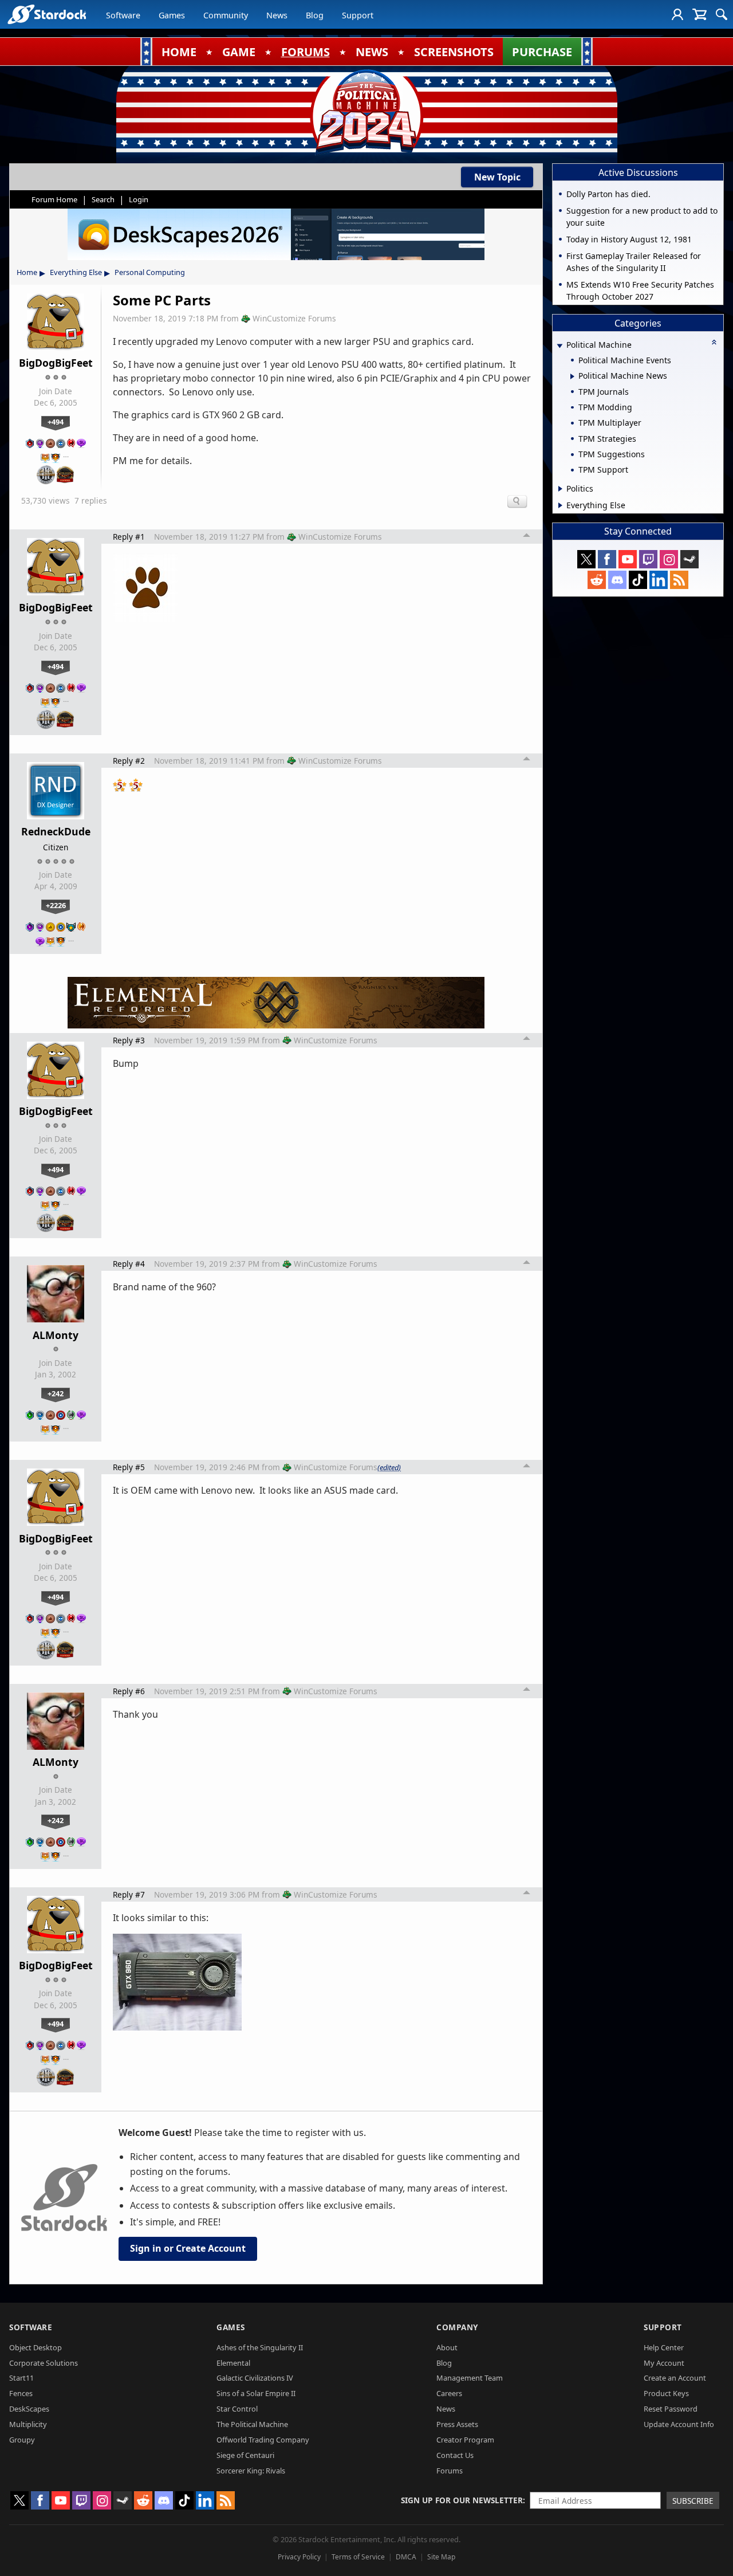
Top (527, 537)
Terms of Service (358, 2557)
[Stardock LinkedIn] (659, 580)
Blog (315, 15)
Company (457, 2327)
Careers (449, 2393)
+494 (56, 422)
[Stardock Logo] (47, 14)
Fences (21, 2393)
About (447, 2347)
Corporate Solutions (44, 2363)
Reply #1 (129, 537)
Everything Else (76, 272)
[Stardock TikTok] (638, 580)
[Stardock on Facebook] (607, 559)
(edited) (389, 1467)
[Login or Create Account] (677, 14)
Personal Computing (150, 272)
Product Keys (666, 2393)
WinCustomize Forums (294, 318)
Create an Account (675, 2378)
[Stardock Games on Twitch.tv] (648, 559)
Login (139, 199)
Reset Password (671, 2409)
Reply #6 (129, 1691)
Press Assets (457, 2424)
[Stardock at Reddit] (597, 580)
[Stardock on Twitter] (586, 559)
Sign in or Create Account (188, 2248)
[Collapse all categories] (714, 342)
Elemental (233, 2363)
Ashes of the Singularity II (260, 2347)
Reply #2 (129, 761)
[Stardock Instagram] (669, 559)
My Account (664, 2363)
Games (172, 15)
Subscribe (693, 2501)
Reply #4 (129, 1264)
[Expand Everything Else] (560, 505)
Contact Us (455, 2455)
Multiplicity (28, 2424)
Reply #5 (129, 1467)
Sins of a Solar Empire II (256, 2393)
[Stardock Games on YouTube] (628, 559)
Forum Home (54, 199)
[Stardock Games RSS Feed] (679, 580)
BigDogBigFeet (56, 363)
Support (358, 15)
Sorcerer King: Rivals (251, 2471)
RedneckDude (56, 831)
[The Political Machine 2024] (366, 112)
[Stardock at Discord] (617, 580)
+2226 (56, 905)
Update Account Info (679, 2424)
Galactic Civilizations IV (255, 2378)
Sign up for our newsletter (462, 2500)
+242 (56, 1393)
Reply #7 (129, 1894)
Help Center (664, 2347)
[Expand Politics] (560, 489)
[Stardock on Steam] (689, 559)
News (277, 15)
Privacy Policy (299, 2557)
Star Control (237, 2409)
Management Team (470, 2378)
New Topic (497, 177)
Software (123, 15)
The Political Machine (252, 2424)
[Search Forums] (722, 14)
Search (103, 199)
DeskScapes (29, 2409)
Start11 (21, 2378)
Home (27, 272)
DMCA (406, 2557)
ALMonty (56, 1335)
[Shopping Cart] (699, 14)
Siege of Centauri (245, 2455)
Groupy (22, 2440)
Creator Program (465, 2440)
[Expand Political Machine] (559, 346)
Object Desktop (36, 2347)
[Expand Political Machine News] (572, 376)
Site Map (441, 2557)
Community (226, 15)
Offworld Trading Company (263, 2440)
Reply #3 (129, 1040)
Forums (450, 2471)
